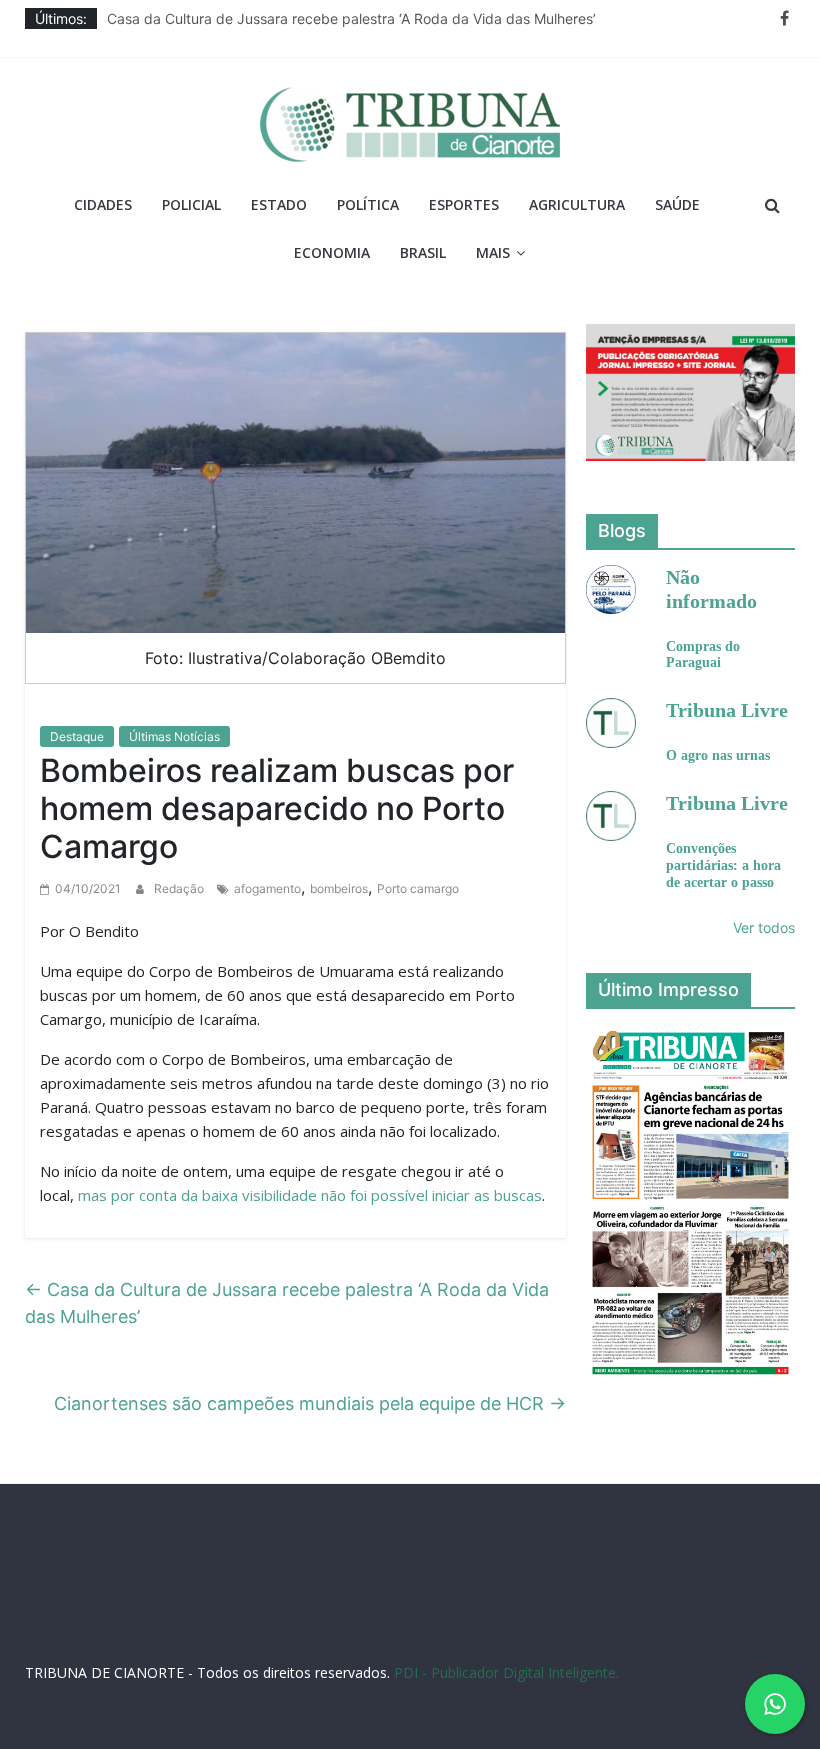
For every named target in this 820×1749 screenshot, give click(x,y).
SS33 (123, 1618)
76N (378, 1618)
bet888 (623, 1618)
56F (154, 1618)
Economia (332, 252)
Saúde (677, 204)
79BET (298, 1618)
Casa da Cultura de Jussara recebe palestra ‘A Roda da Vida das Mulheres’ (351, 18)
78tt (409, 1618)
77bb (514, 1637)
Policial (191, 204)
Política (368, 204)
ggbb (552, 1637)
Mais (493, 252)
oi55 (320, 1637)
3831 (216, 1618)
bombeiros (339, 888)
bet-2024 (738, 1618)
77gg (543, 1618)
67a (289, 1637)
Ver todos (764, 927)
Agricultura (577, 204)
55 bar (389, 1637)
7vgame (498, 1618)
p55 (352, 1637)
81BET (341, 1618)
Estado (279, 204)
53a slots (600, 1637)
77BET (255, 1618)
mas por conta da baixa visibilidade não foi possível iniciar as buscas (310, 1195)
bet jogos (678, 1618)
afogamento (267, 888)
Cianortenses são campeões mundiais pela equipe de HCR (310, 1403)
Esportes (464, 204)
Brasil (423, 252)
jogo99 (448, 1618)
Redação (180, 888)
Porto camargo (418, 888)
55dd (580, 1618)
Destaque (77, 736)
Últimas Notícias (174, 736)
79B (183, 1618)
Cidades (103, 204)
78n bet (469, 1637)
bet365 (251, 1637)
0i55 (428, 1637)
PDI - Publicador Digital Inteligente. (506, 1672)
